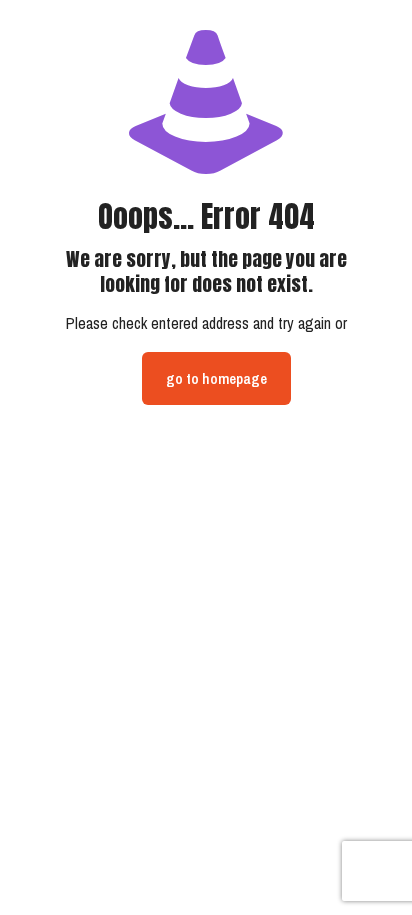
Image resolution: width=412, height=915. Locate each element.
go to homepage (216, 378)
